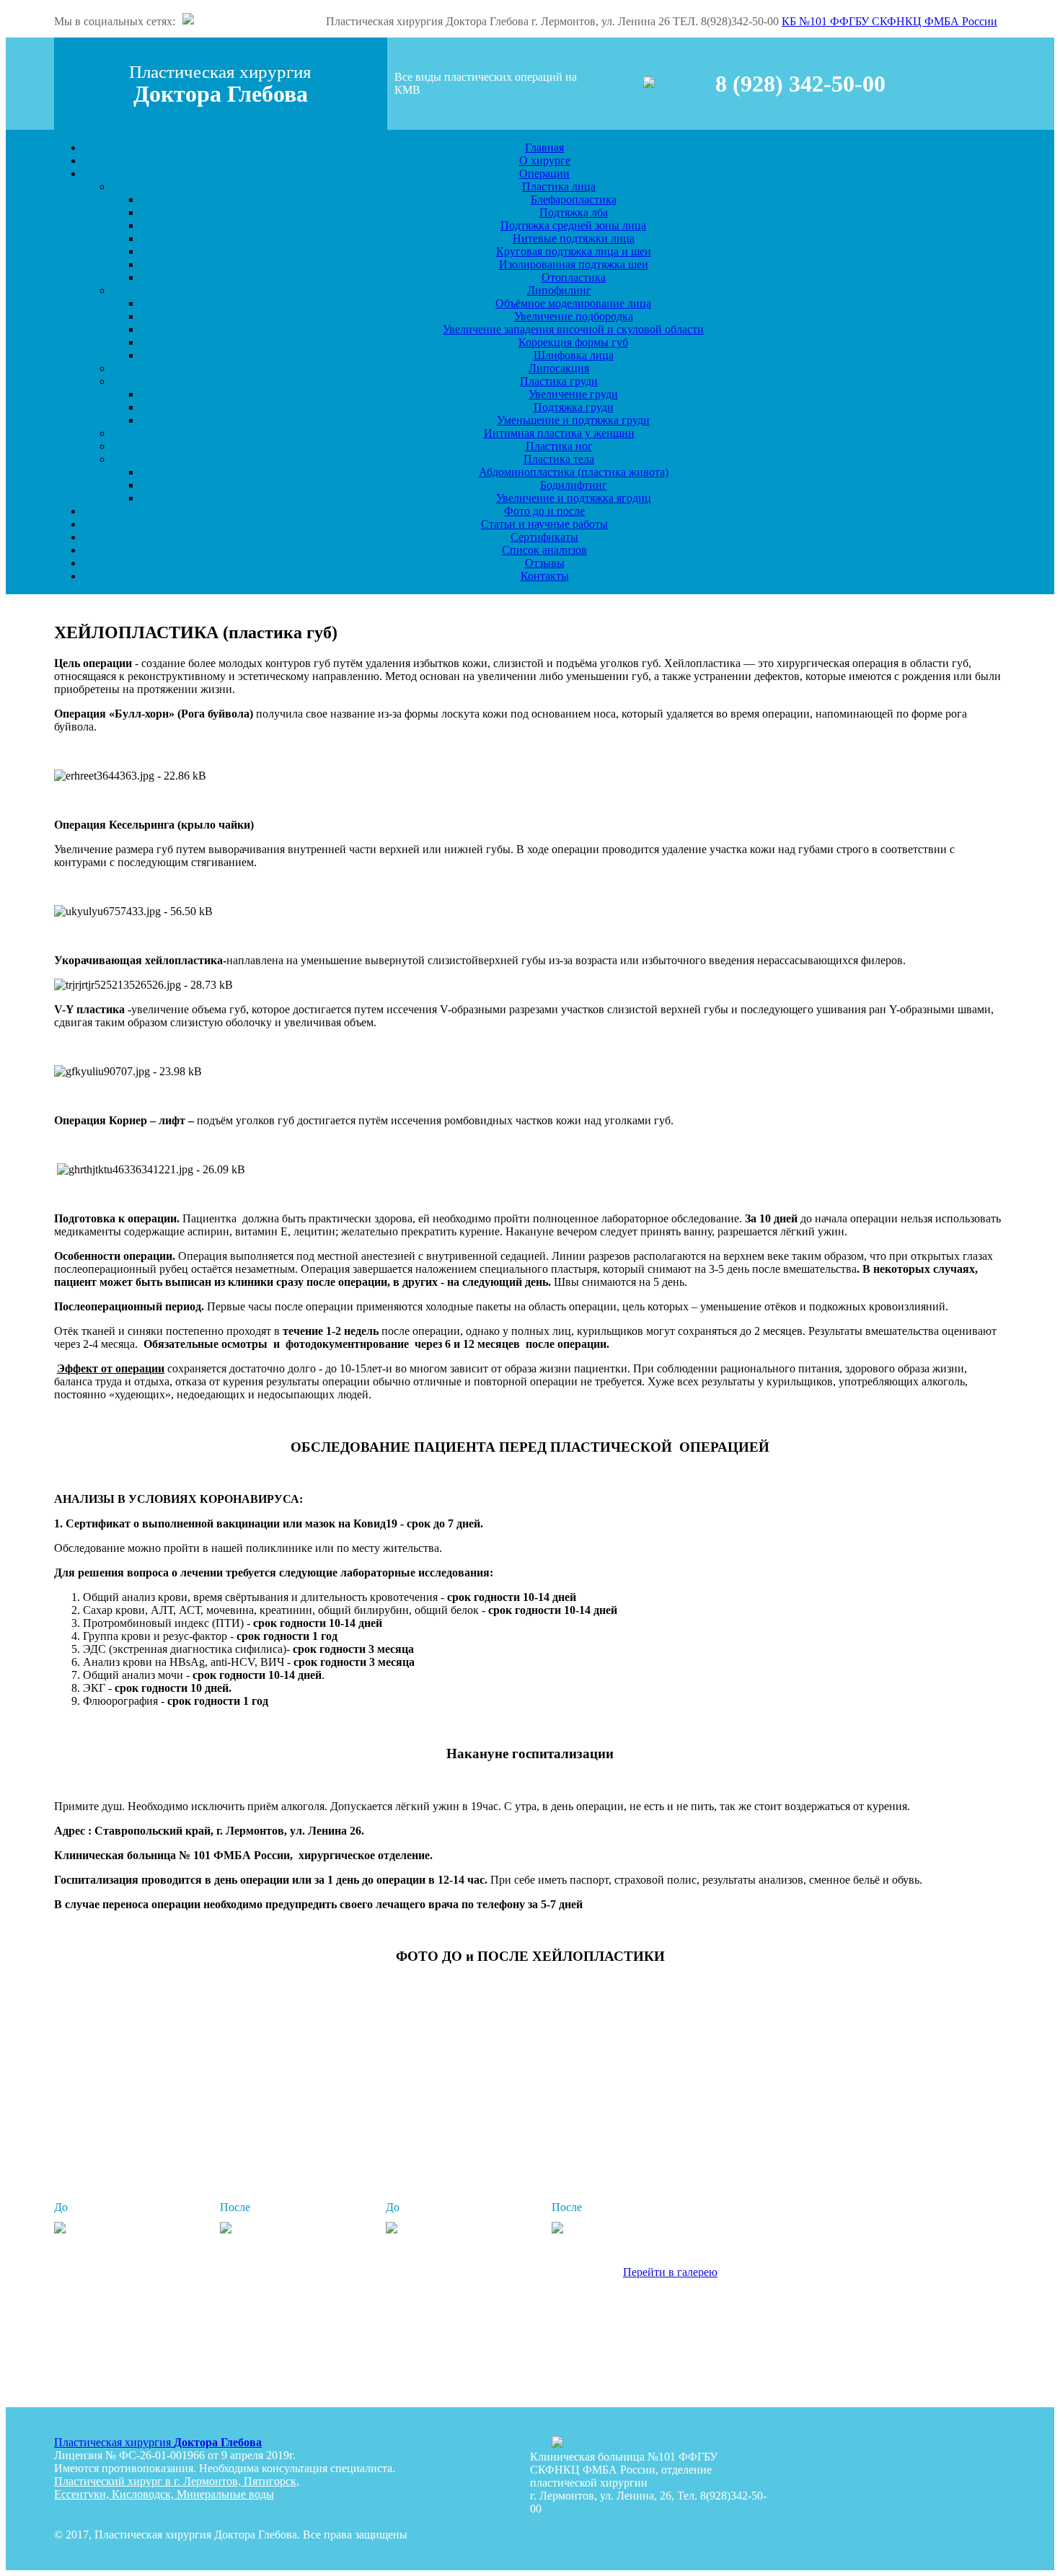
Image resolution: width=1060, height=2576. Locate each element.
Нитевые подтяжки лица (574, 238)
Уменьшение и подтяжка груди (573, 420)
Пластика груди (559, 381)
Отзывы (545, 563)
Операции (544, 173)
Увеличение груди (573, 394)
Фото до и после (544, 511)
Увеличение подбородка (574, 316)
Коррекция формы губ (573, 342)
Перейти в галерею (670, 2272)
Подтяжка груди (574, 407)
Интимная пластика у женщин (559, 433)
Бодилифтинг (574, 485)
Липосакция (559, 368)
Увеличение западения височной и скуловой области (573, 329)
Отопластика (574, 277)
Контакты (545, 576)
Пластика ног (559, 446)
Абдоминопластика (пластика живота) (574, 472)
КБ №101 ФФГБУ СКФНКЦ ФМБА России (889, 21)
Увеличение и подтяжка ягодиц (574, 498)
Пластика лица (559, 186)
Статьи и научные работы (544, 524)
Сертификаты (544, 537)
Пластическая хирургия (158, 2442)
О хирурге (545, 160)
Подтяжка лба (574, 212)
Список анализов (544, 550)
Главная (544, 147)
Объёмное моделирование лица (573, 303)
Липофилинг (559, 290)
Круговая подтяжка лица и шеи (574, 251)
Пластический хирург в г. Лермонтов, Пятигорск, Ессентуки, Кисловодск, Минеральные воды (177, 2488)
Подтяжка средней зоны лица (573, 225)
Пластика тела (559, 459)
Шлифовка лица (574, 355)
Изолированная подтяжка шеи (574, 264)
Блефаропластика (574, 199)
